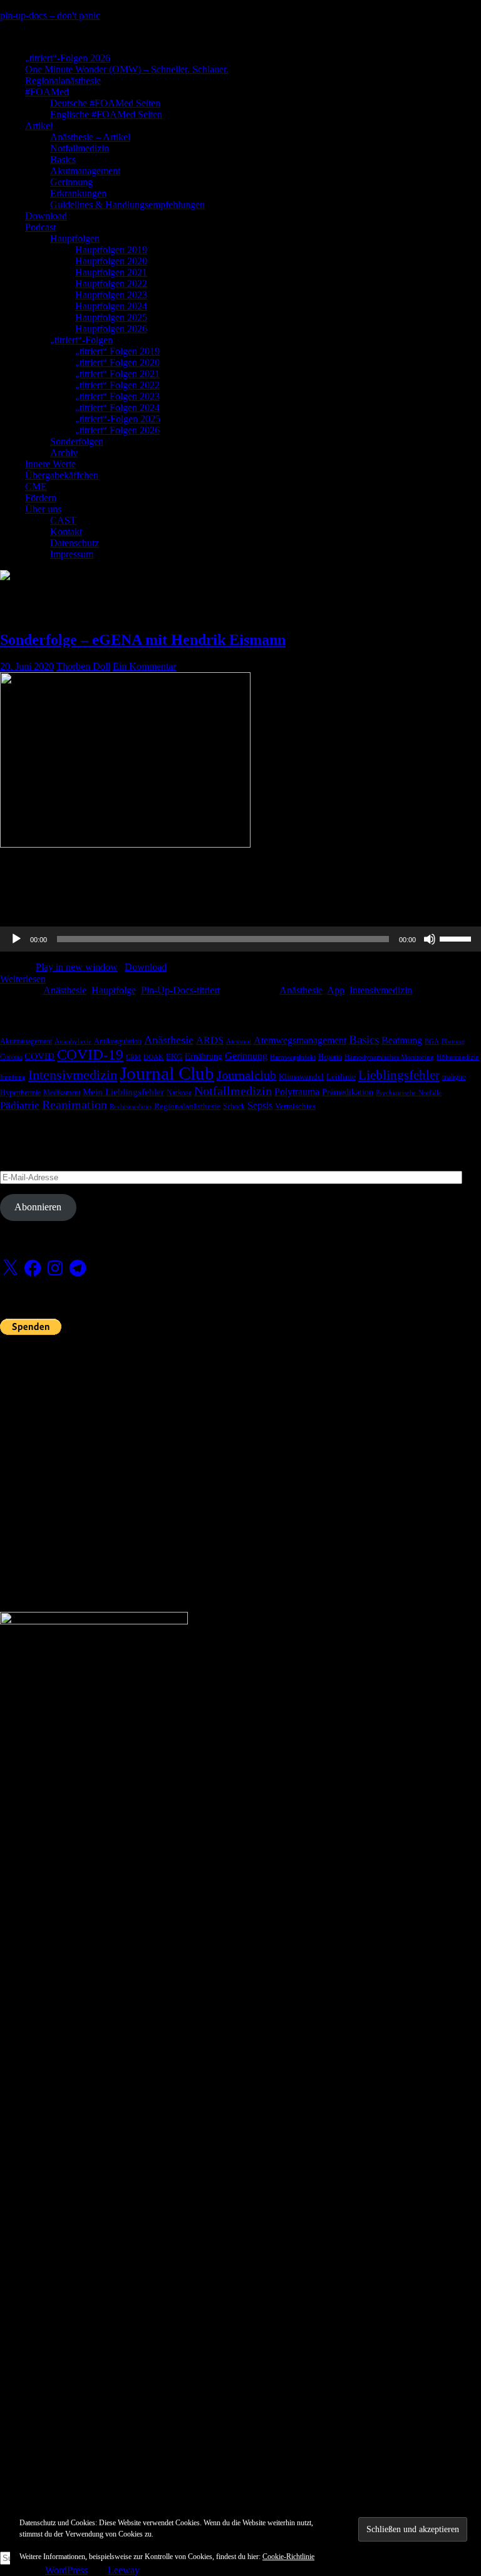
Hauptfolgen (75, 238)
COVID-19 (90, 1055)
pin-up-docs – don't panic (50, 15)
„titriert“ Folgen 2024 (117, 408)
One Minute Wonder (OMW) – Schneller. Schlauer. (127, 69)
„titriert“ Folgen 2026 (117, 430)
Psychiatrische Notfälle (409, 1093)
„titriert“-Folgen (81, 340)
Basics (63, 159)
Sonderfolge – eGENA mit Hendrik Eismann (143, 640)
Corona (11, 1057)
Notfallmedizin (80, 148)
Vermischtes (295, 1106)
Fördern (41, 498)
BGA (432, 1041)
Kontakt (66, 532)
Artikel (39, 126)
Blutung (453, 1041)
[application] (240, 939)
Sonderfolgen (77, 441)
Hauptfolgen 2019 (111, 250)
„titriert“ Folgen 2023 (117, 396)
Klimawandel (301, 1077)
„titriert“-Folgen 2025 (118, 419)
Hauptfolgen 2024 (111, 306)
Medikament (62, 1093)
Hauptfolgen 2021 (111, 272)
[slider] (457, 938)
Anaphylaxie (73, 1041)
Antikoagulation (118, 1041)
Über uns (43, 509)
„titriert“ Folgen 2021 (117, 374)
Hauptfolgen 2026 (111, 329)
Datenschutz (75, 543)
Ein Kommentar (144, 666)
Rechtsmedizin (131, 1107)
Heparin (330, 1057)
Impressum (72, 554)
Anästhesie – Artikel (90, 137)
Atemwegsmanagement (300, 1040)
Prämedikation (348, 1092)
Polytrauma (297, 1092)
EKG (174, 1057)
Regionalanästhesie (63, 80)
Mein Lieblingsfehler (123, 1092)
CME (36, 486)
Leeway (123, 2570)
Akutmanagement (85, 171)
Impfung (13, 1077)
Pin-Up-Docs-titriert (180, 990)
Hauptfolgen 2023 (111, 295)
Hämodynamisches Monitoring (389, 1057)
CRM (133, 1057)
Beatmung (402, 1040)
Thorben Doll (83, 666)
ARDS (210, 1040)
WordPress (66, 2570)
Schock (234, 1106)
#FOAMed (47, 92)
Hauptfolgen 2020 (111, 261)
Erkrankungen (78, 193)
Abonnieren (38, 1207)
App (336, 990)
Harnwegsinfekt (293, 1057)
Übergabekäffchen (62, 475)
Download (46, 216)
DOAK (153, 1057)
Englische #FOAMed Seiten (106, 114)
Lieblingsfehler (399, 1075)
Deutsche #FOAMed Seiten (105, 103)
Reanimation (75, 1105)
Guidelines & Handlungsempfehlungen (127, 205)
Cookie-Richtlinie (288, 2557)
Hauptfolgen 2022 (111, 283)
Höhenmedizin (458, 1057)
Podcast (40, 227)
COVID (39, 1056)
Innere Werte (50, 464)
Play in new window (77, 967)
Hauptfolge (114, 990)
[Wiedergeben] (16, 939)
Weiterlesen (23, 979)
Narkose (179, 1093)
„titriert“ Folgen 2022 (117, 385)
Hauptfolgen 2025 (111, 317)
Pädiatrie (20, 1105)
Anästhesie (65, 990)
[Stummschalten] (430, 939)
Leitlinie (341, 1077)
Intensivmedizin (381, 990)
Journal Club (167, 1073)
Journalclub (246, 1075)
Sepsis (260, 1105)
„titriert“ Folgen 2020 (117, 362)
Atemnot (239, 1041)
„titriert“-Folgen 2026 (68, 58)
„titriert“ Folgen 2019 (117, 351)
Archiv (64, 453)
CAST (63, 520)
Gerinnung (71, 182)
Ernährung (204, 1056)
